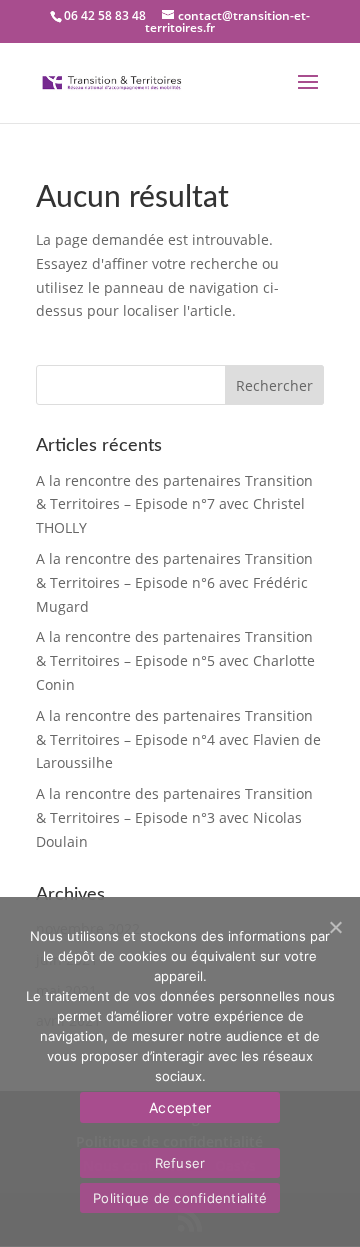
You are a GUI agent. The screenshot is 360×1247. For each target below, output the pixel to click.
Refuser (180, 1163)
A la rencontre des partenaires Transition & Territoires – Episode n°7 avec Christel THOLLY (174, 504)
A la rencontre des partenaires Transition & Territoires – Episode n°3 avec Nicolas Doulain (174, 817)
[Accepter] (335, 927)
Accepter (180, 1107)
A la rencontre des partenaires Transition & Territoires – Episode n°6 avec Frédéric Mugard (174, 582)
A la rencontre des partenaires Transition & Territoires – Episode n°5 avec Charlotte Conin (175, 660)
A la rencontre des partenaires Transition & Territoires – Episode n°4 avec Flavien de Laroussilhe (178, 739)
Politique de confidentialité (180, 1198)
